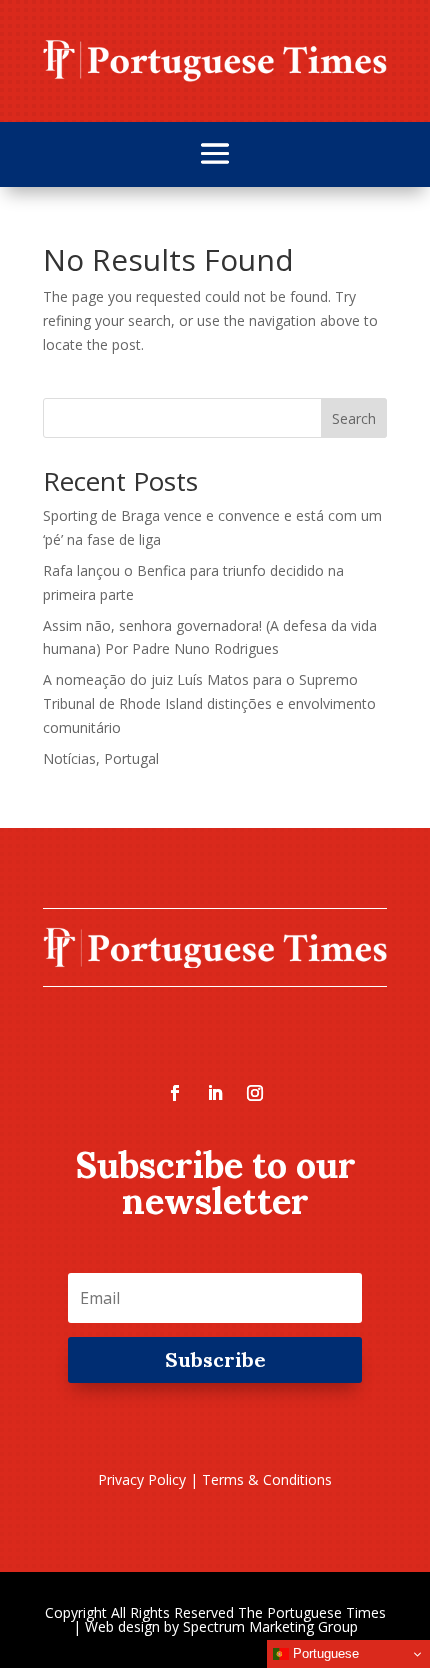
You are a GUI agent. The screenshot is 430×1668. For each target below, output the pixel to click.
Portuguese (324, 1653)
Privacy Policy (142, 1479)
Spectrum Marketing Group (270, 1626)
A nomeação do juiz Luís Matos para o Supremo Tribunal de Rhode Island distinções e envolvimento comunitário (209, 703)
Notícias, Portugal (101, 758)
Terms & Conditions (267, 1479)
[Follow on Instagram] (255, 1093)
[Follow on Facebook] (175, 1093)
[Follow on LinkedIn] (215, 1093)
